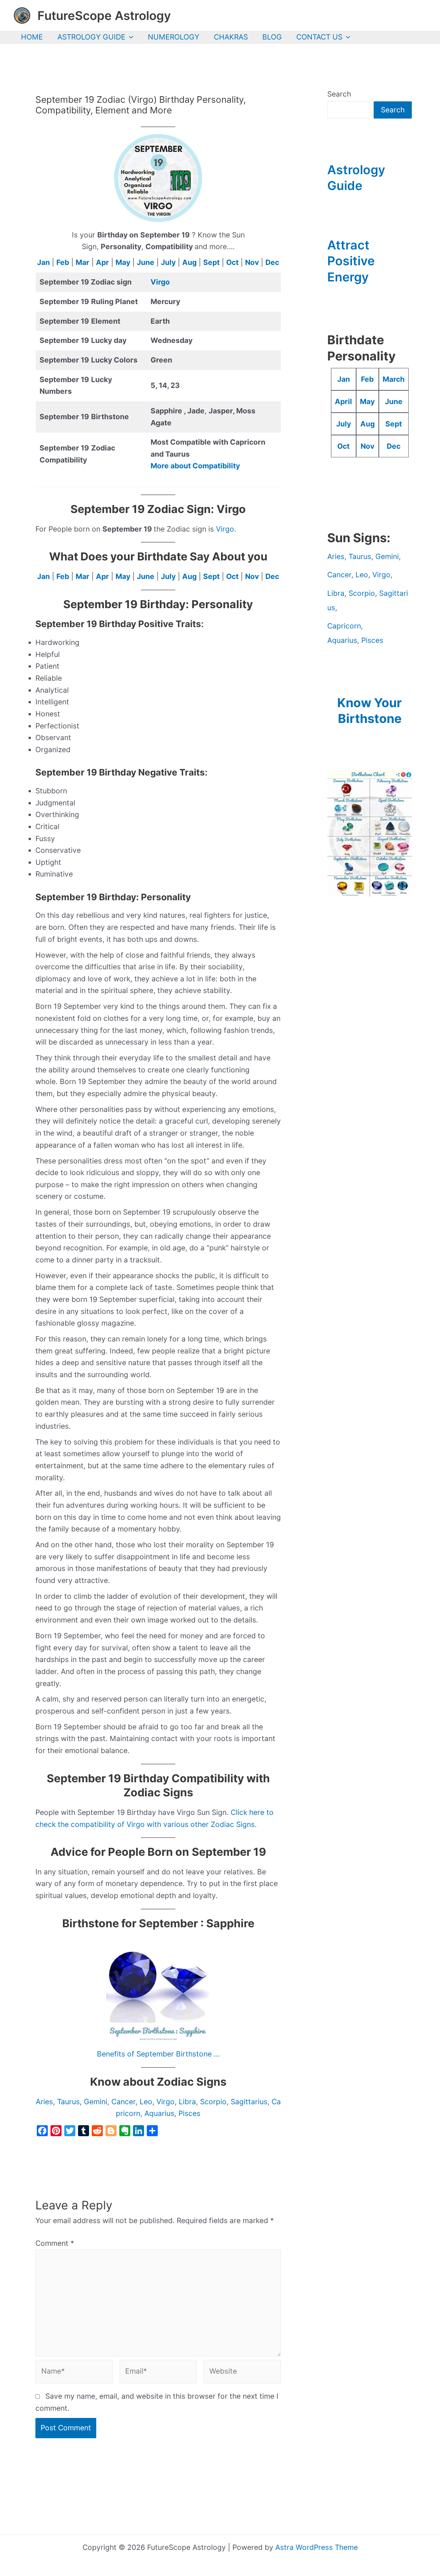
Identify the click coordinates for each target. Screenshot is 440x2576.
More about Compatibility (195, 466)
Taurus (68, 2102)
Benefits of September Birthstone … (158, 2054)
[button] (129, 37)
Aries (44, 2102)
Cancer (123, 2102)
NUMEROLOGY (174, 37)
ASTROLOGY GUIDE (91, 37)
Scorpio (213, 2102)
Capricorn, (345, 626)
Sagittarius (249, 2102)
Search (339, 94)
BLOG (272, 37)
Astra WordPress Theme (317, 2547)
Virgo (160, 282)
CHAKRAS (231, 37)
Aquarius (159, 2113)
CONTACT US (319, 37)
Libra (187, 2102)
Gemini (96, 2102)
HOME (32, 37)
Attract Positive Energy (351, 261)
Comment (55, 2243)
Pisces (189, 2113)
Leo (146, 2102)
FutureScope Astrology (104, 15)
